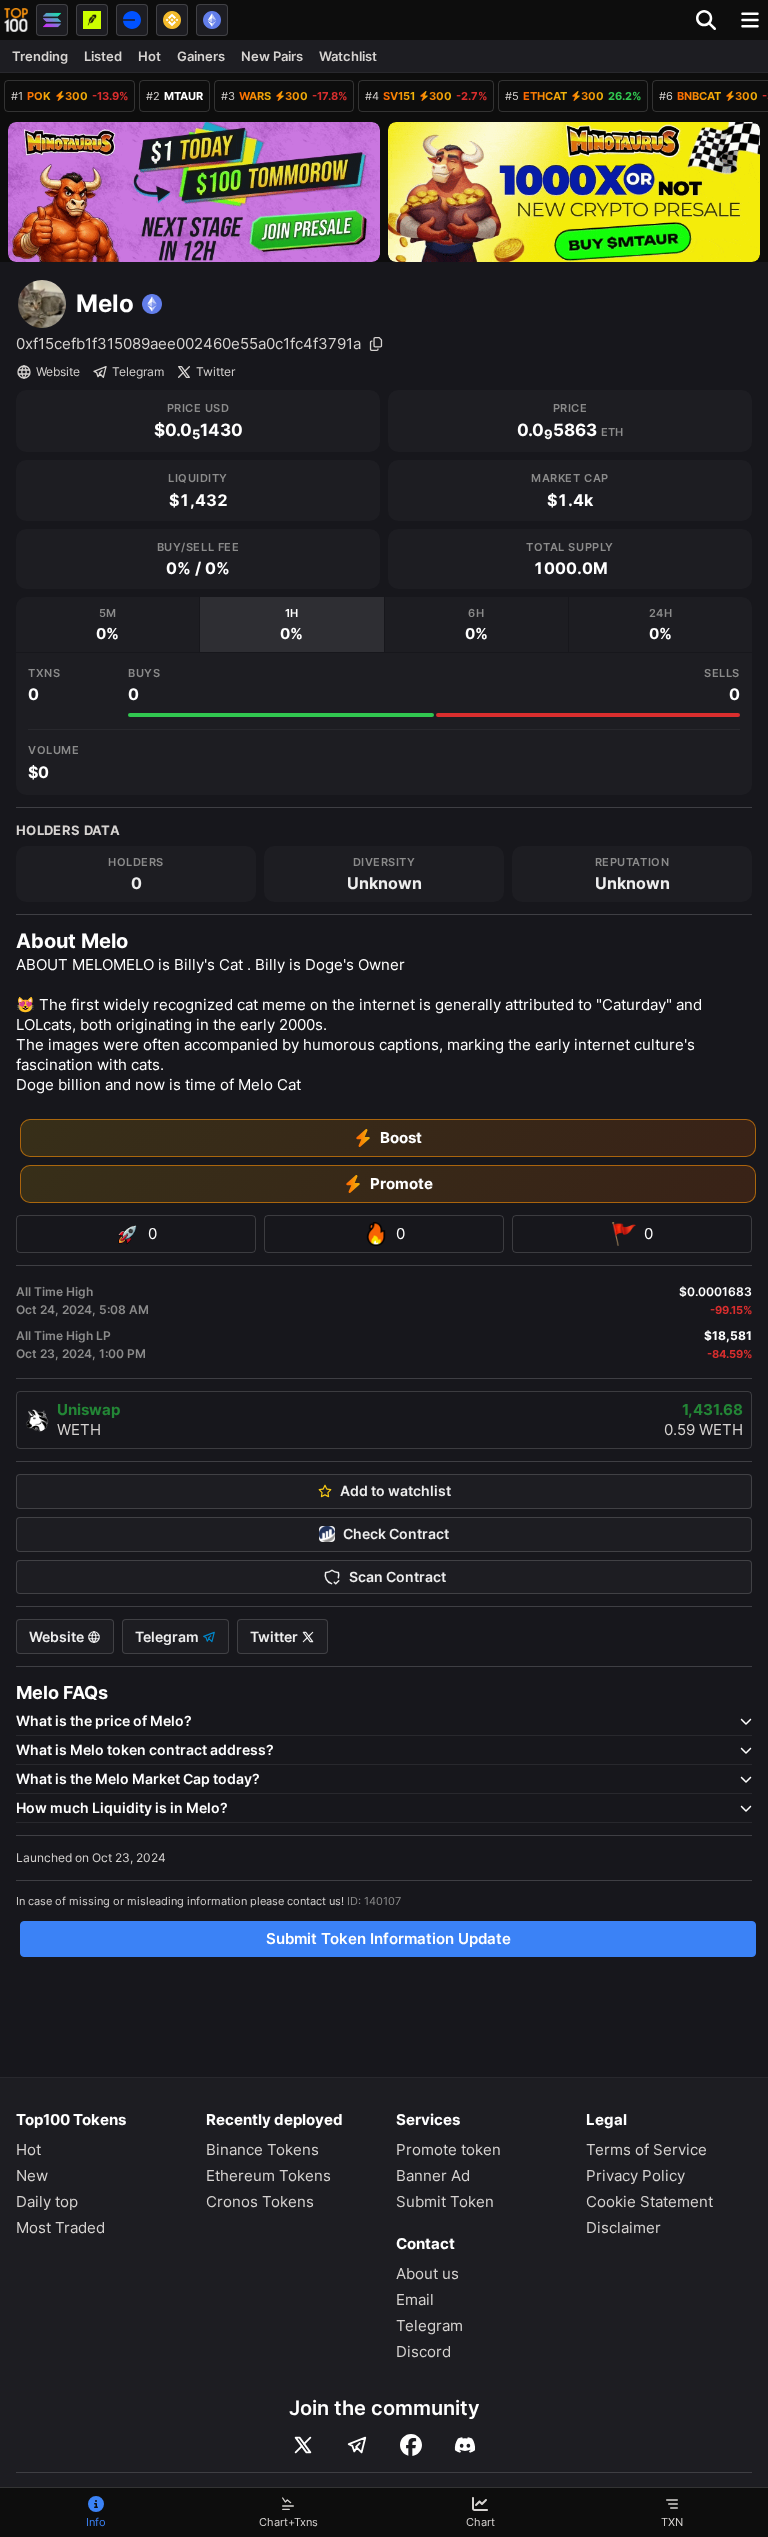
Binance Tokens (262, 2149)
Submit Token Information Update (388, 1938)
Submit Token (445, 2201)
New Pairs (272, 56)
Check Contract (396, 1534)
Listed (103, 56)
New (32, 2175)
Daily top (47, 2201)
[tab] (107, 624)
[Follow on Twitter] (303, 2445)
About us (427, 2273)
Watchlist (348, 56)
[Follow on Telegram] (357, 2445)
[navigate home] (16, 20)
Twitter (215, 371)
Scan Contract (397, 1577)
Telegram (138, 371)
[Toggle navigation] (750, 20)
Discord (423, 2351)
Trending (40, 56)
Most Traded (60, 2227)
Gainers (201, 56)
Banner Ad (433, 2175)
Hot (149, 56)
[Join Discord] (465, 2445)
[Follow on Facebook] (411, 2445)
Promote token (448, 2149)
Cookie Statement (649, 2201)
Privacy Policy (635, 2175)
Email (415, 2299)
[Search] (712, 20)
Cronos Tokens (260, 2201)
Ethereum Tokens (268, 2175)
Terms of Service (646, 2149)
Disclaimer (623, 2227)
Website (58, 371)
